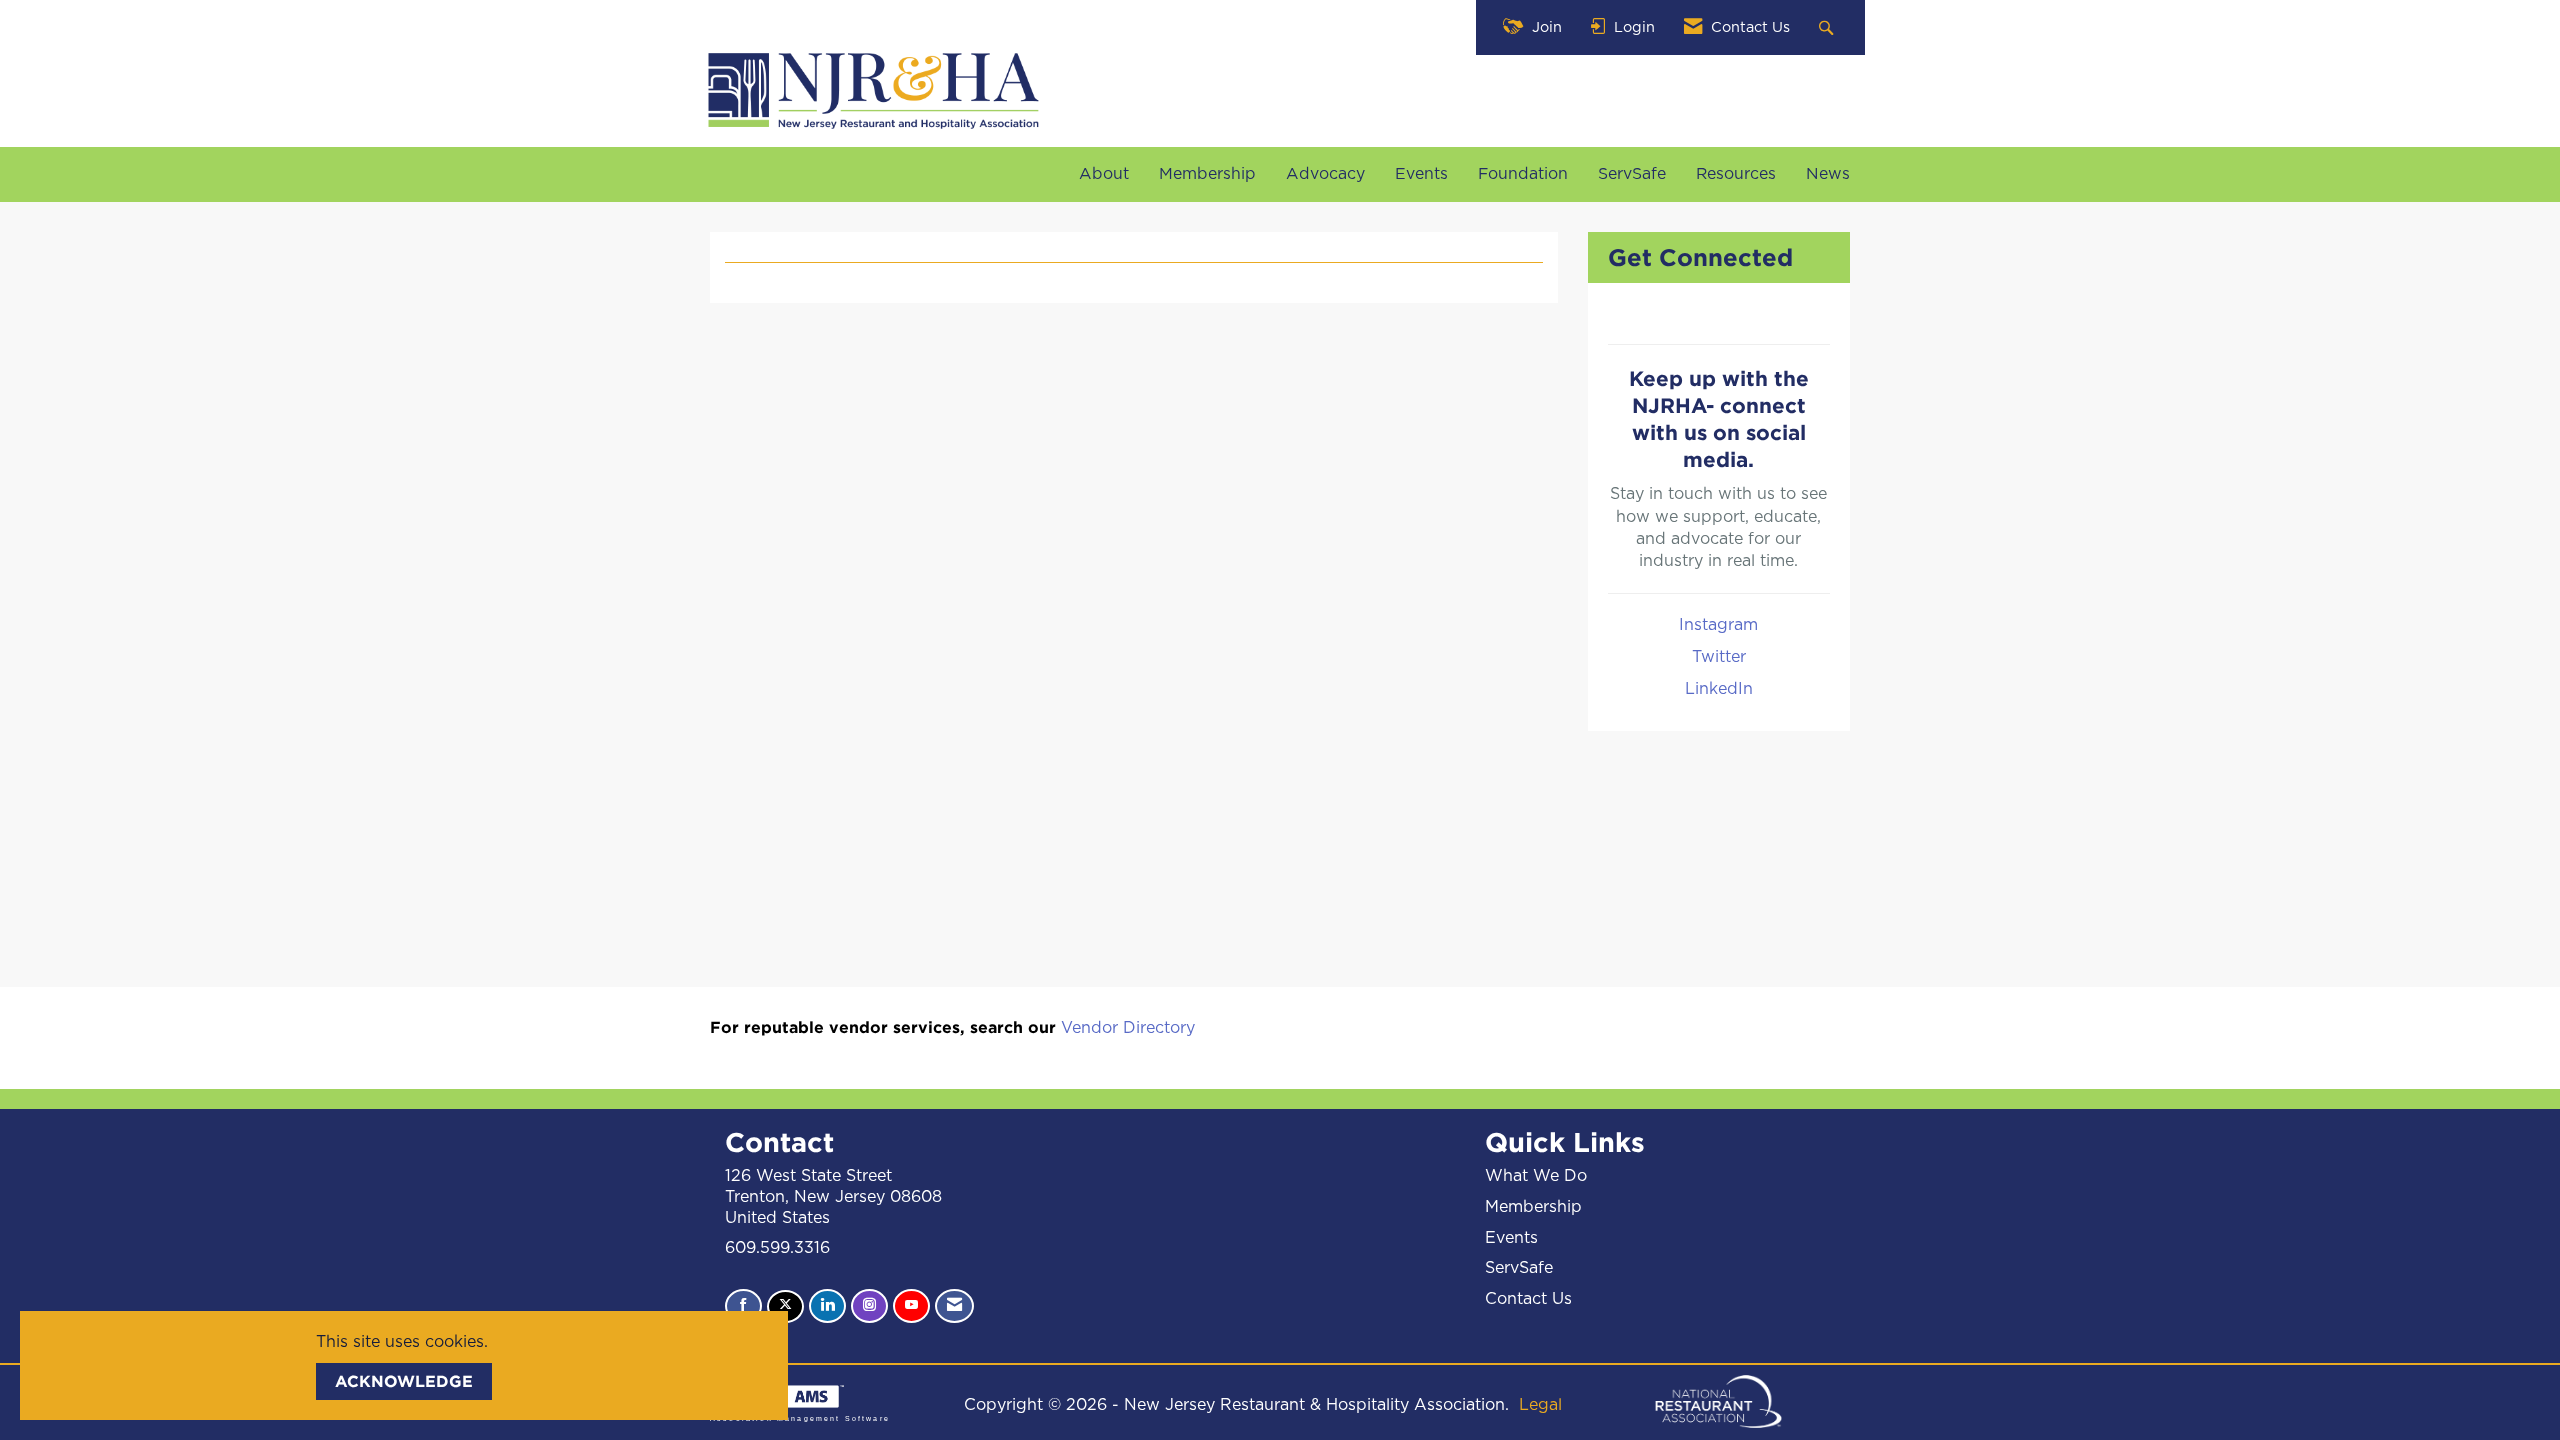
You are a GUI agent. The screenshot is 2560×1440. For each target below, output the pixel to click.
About (1104, 174)
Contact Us (1528, 1299)
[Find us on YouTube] (911, 1306)
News (1828, 174)
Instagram (1718, 625)
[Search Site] (1828, 27)
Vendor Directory (1128, 1028)
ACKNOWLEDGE (404, 1381)
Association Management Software (800, 1418)
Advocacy (1325, 174)
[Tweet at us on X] (785, 1306)
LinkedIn (1719, 689)
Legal (1540, 1405)
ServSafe (1632, 174)
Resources (1736, 174)
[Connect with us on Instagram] (869, 1306)
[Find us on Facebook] (743, 1306)
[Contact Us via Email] (954, 1306)
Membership (1207, 174)
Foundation (1523, 174)
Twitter (1719, 657)
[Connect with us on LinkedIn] (827, 1306)
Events (1421, 174)
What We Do (1536, 1176)
